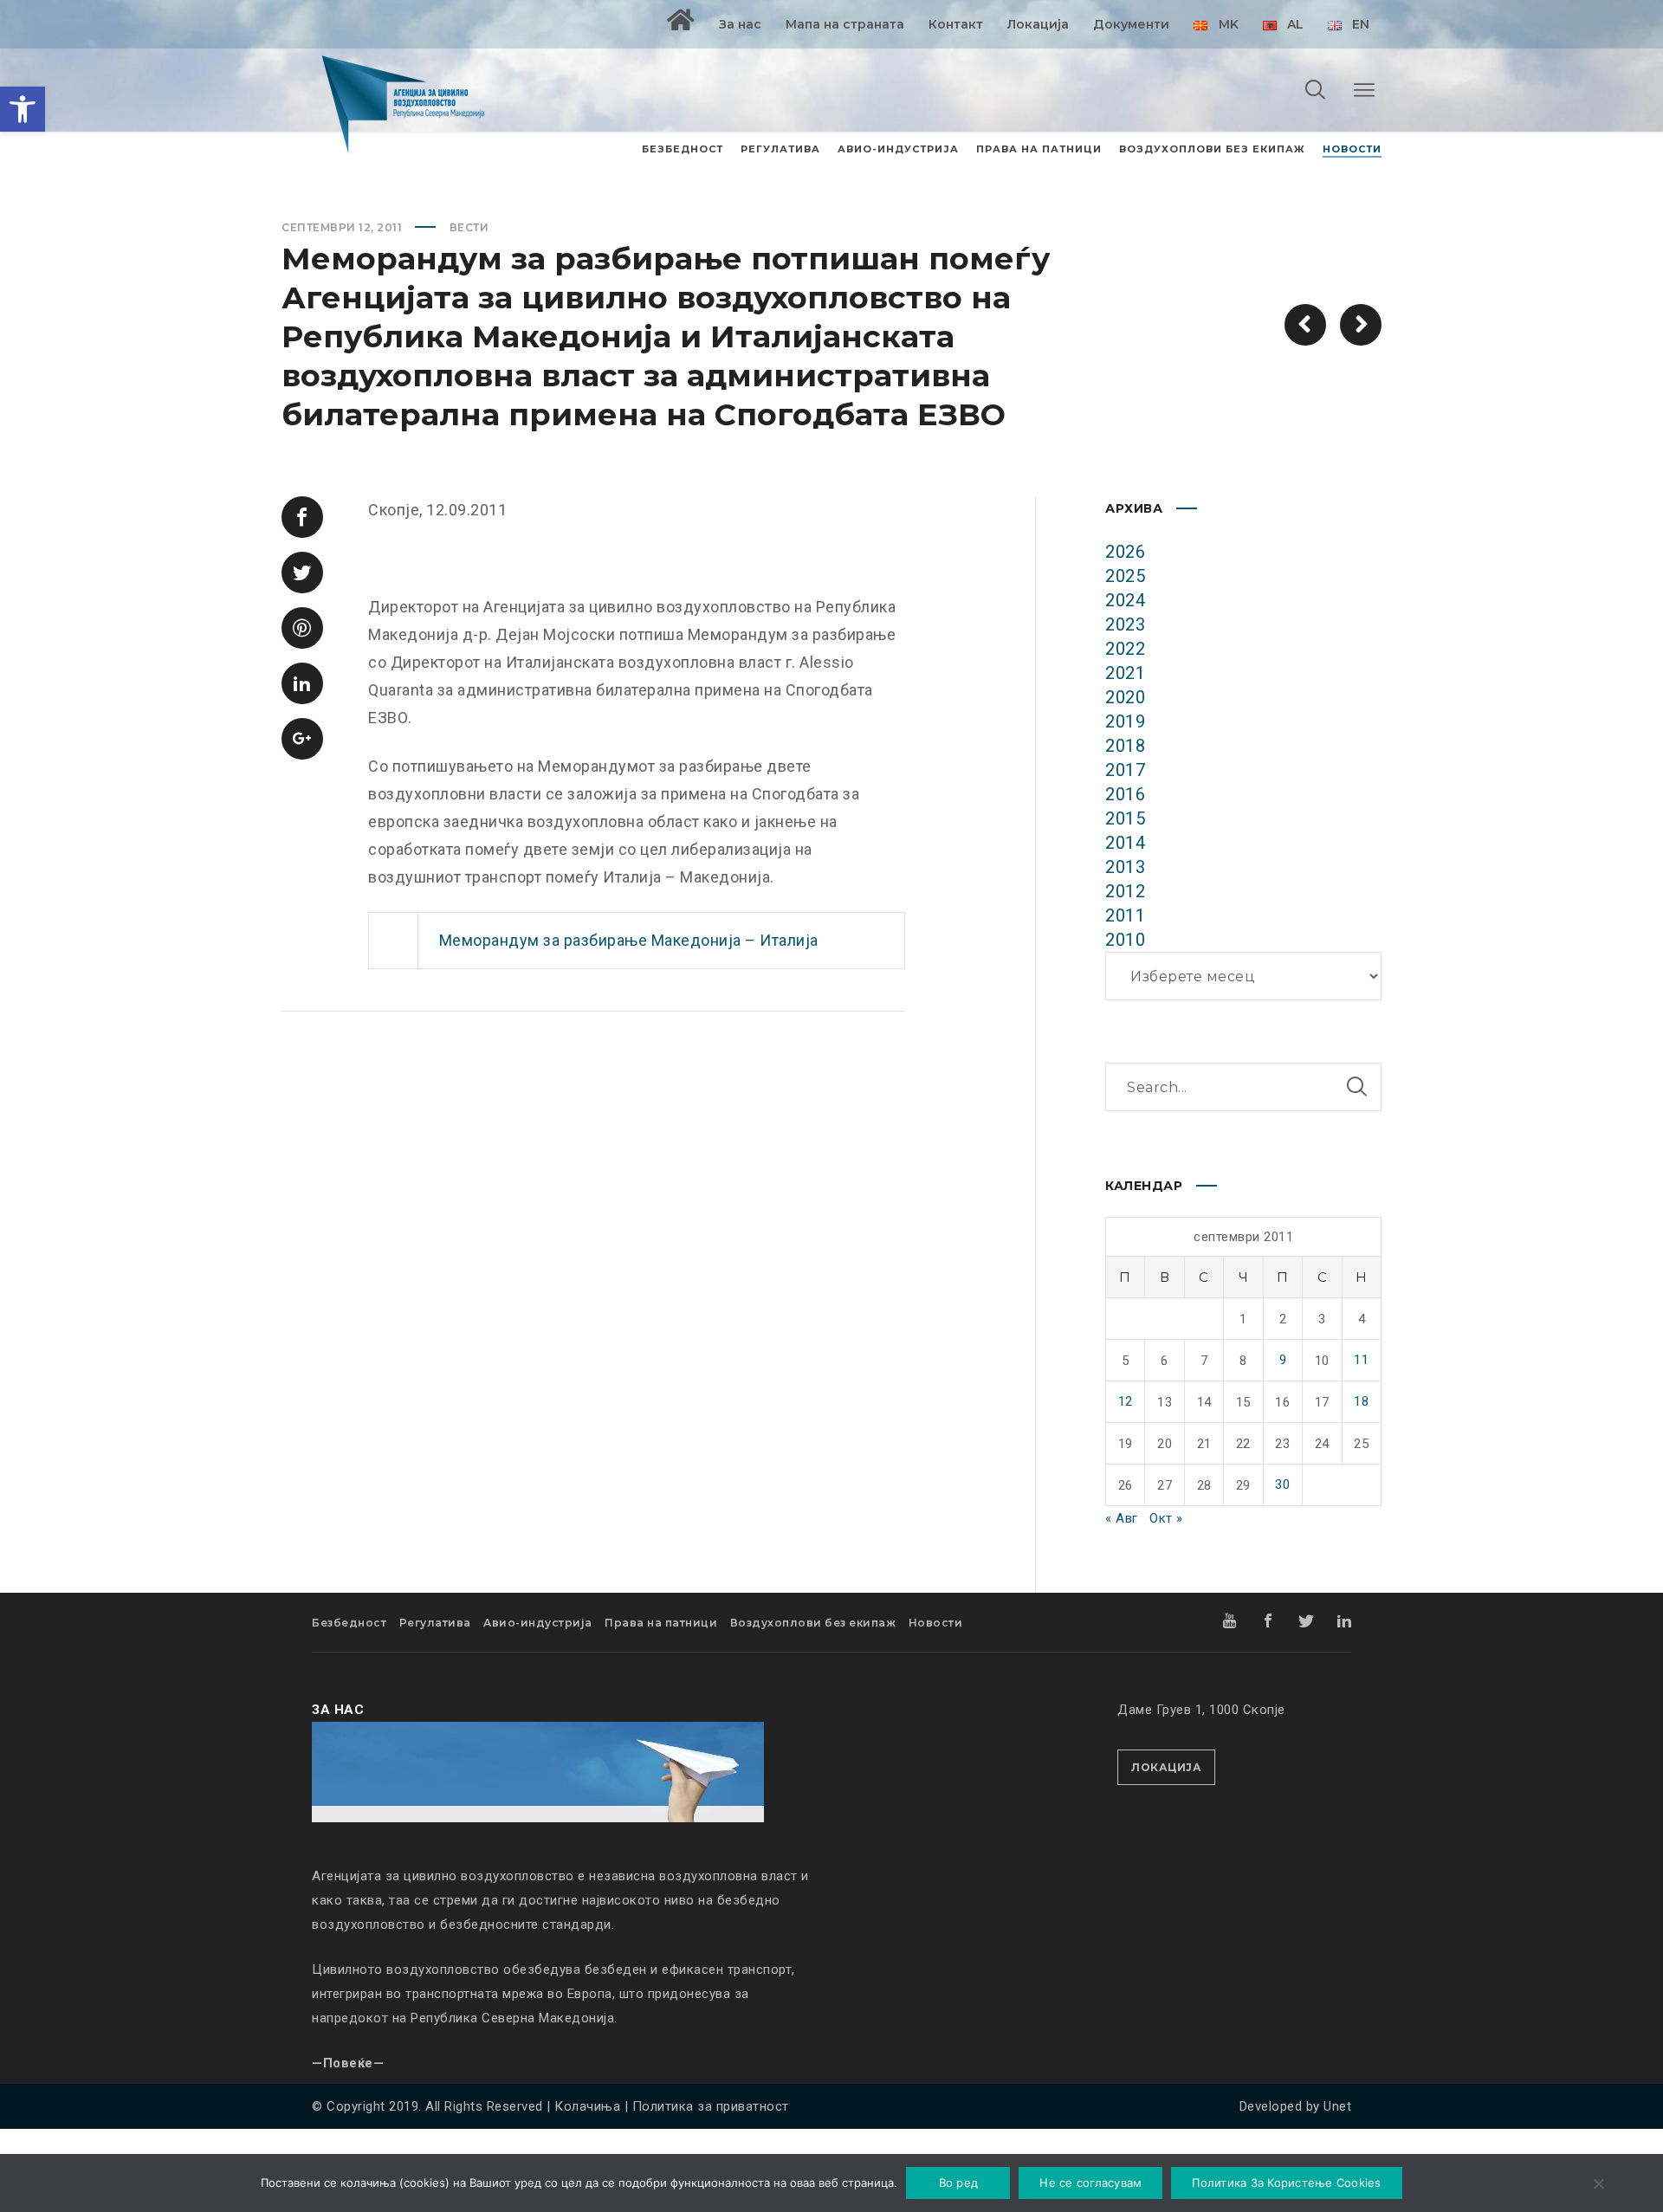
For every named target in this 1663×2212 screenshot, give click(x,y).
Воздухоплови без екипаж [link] (813, 1623)
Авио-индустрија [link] (538, 1623)
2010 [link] (1125, 940)
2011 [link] (1125, 915)
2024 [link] (1125, 600)
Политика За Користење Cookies (1286, 2183)
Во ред (959, 2183)
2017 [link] (1125, 770)
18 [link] (1361, 1401)
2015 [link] (1125, 818)
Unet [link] (1337, 2106)
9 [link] (1283, 1360)
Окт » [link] (1166, 1518)
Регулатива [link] (435, 1623)
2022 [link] (1125, 649)
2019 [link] (1125, 721)
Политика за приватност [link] (711, 2106)
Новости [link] (936, 1623)
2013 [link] (1125, 867)
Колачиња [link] (587, 2106)
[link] (23, 109)
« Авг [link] (1122, 1518)
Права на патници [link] (661, 1623)
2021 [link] (1125, 673)
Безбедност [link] (349, 1623)
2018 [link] (1125, 746)
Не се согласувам (1090, 2183)
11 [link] (1361, 1360)
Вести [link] (469, 227)
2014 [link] (1125, 843)
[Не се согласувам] (1598, 2185)
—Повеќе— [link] (348, 2063)
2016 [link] (1125, 794)
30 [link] (1282, 1484)
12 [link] (1126, 1401)
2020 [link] (1125, 697)
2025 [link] (1125, 576)
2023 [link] (1125, 624)
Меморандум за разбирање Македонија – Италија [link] (629, 940)
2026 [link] (1125, 552)
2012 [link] (1125, 891)
